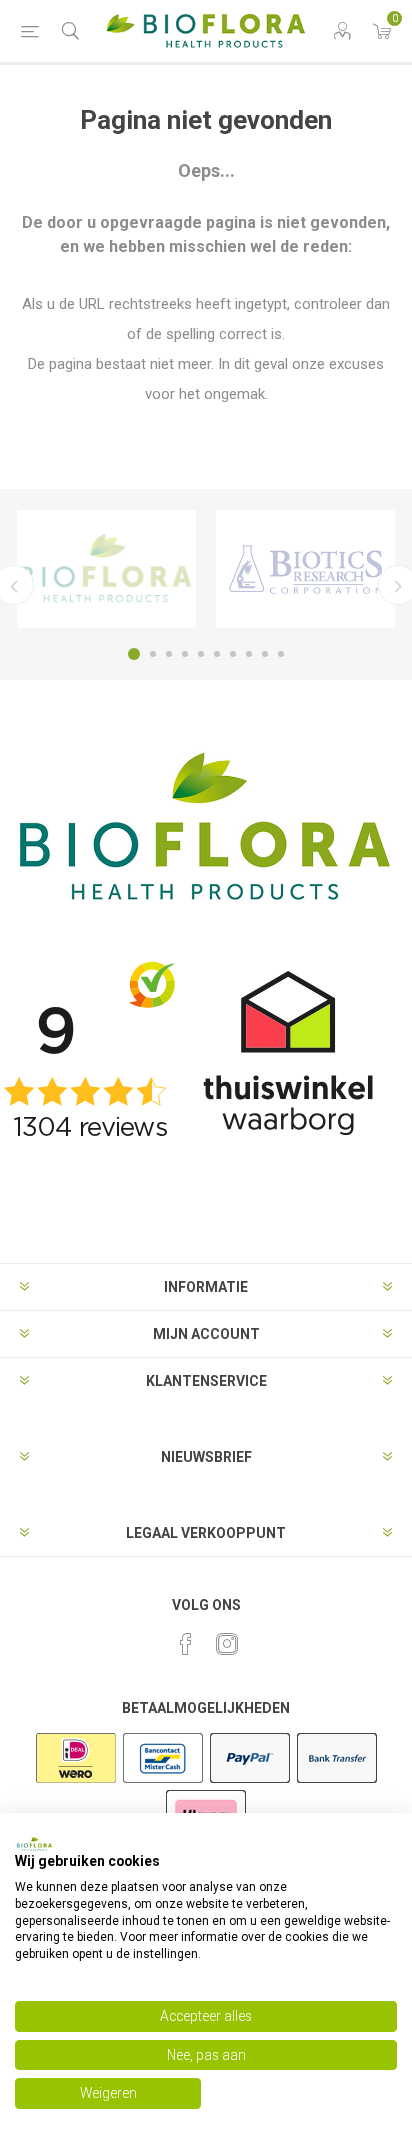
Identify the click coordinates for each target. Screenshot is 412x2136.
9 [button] (265, 654)
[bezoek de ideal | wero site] (76, 1781)
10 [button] (281, 654)
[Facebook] (186, 1644)
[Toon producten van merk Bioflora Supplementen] (106, 569)
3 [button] (169, 654)
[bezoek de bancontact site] (163, 1781)
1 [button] (134, 654)
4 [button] (185, 654)
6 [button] (217, 654)
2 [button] (153, 654)
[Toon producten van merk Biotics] (305, 569)
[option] (106, 569)
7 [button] (233, 654)
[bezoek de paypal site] (250, 1781)
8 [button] (249, 654)
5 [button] (201, 654)
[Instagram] (227, 1644)
